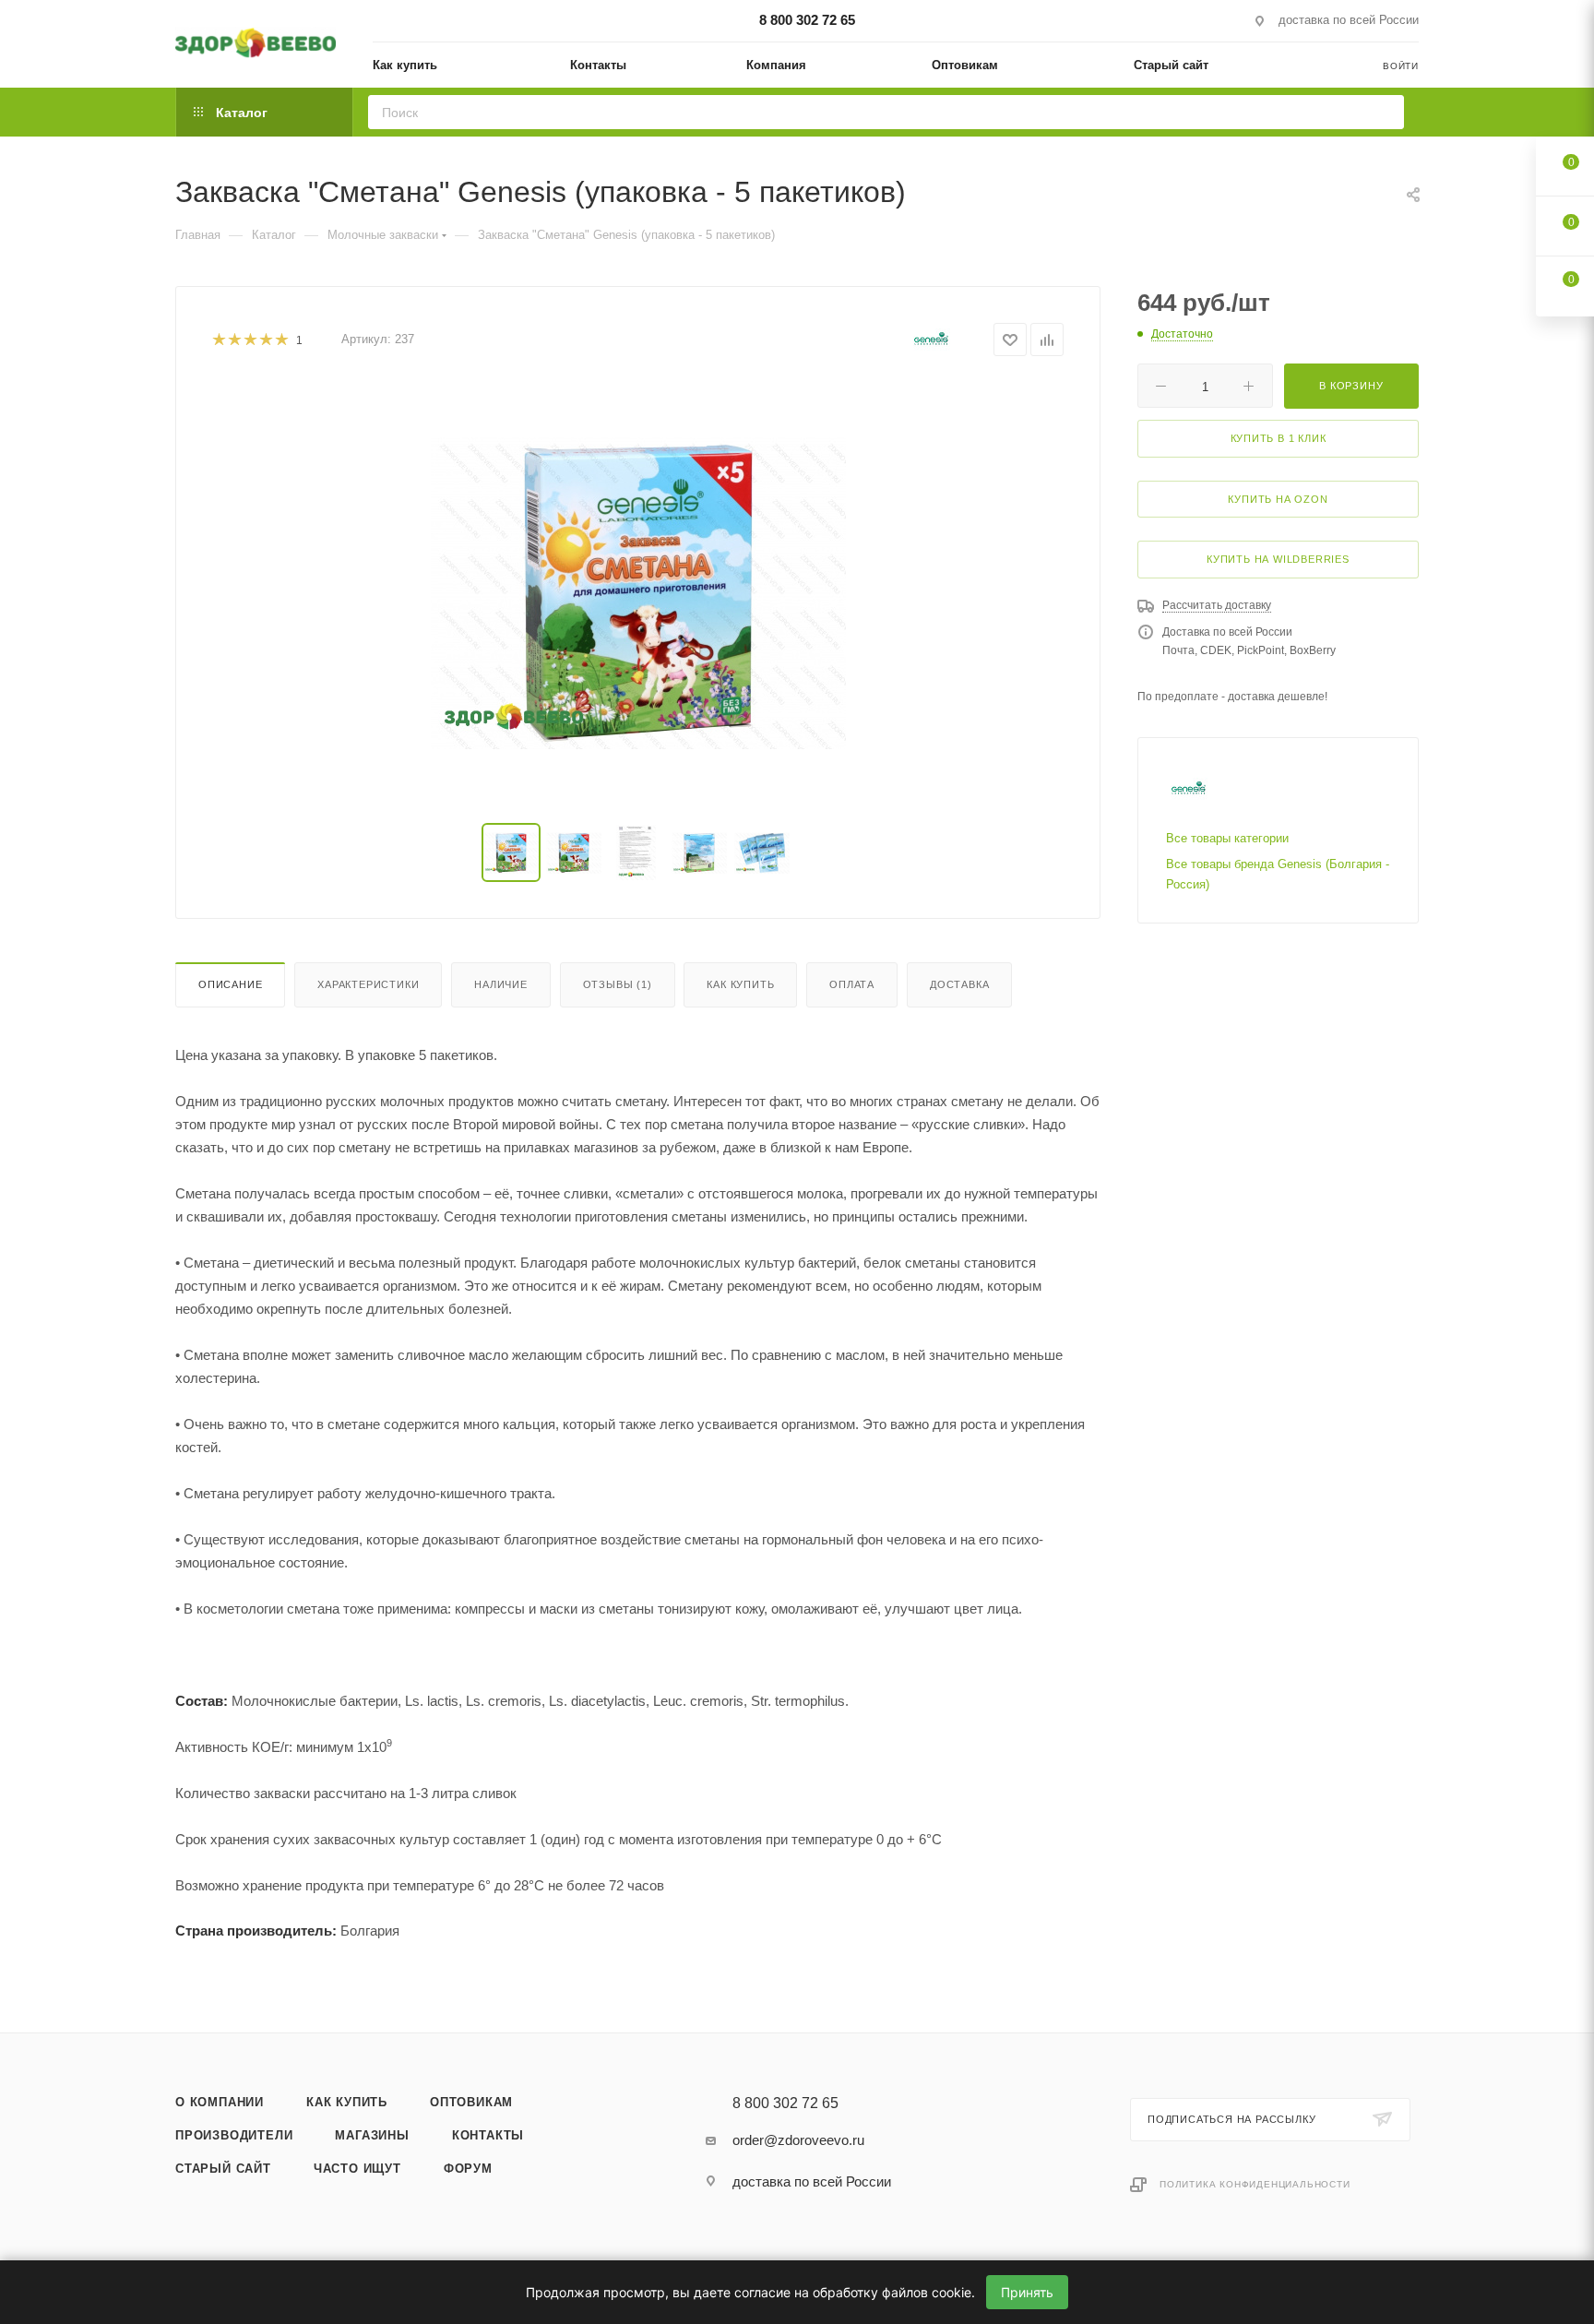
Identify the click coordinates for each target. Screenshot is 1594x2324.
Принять (1027, 2292)
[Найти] (1384, 112)
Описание (230, 984)
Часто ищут (357, 2169)
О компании (220, 2102)
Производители (234, 2135)
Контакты (488, 2135)
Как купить (740, 984)
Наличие (501, 984)
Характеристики (368, 984)
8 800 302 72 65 (807, 20)
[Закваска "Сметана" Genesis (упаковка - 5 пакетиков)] (638, 593)
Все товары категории (1227, 838)
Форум (468, 2169)
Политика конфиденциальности (1255, 2184)
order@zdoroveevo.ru (798, 2140)
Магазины (372, 2135)
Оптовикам (471, 2102)
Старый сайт (223, 2169)
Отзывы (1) (618, 984)
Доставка (959, 984)
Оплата (852, 984)
